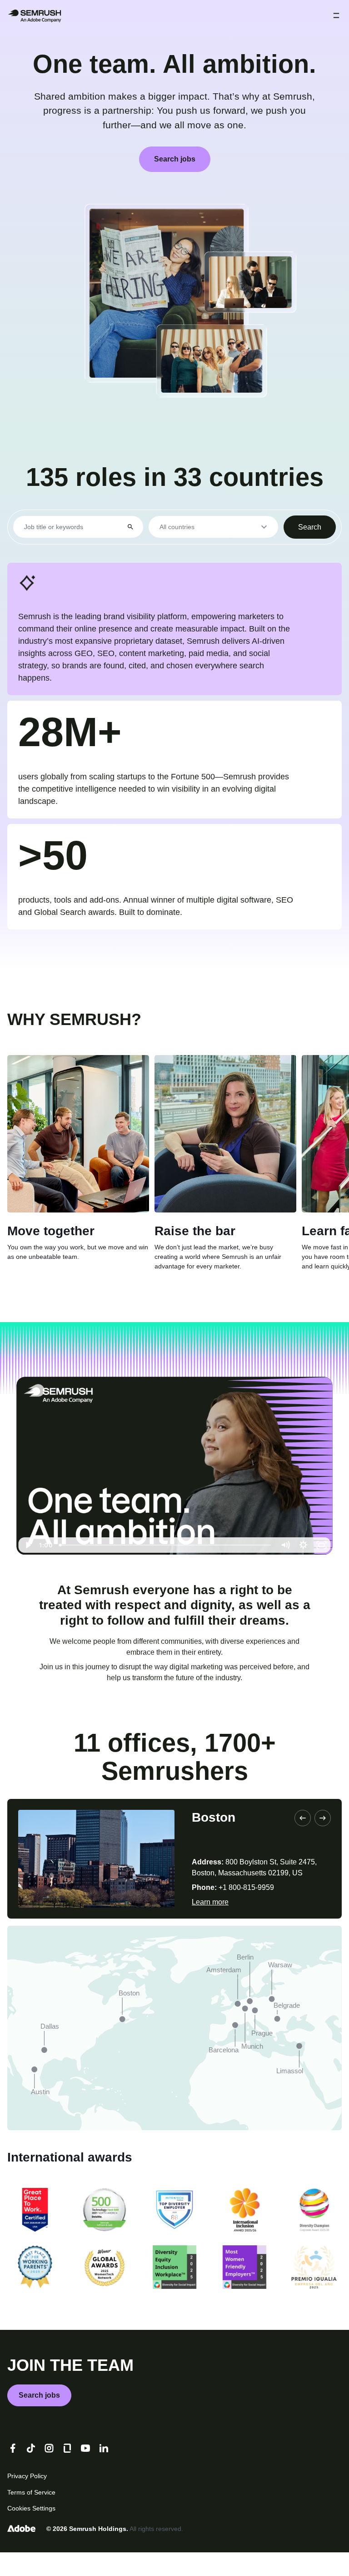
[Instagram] (49, 2472)
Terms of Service (34, 2516)
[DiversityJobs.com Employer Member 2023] (174, 2234)
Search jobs (174, 159)
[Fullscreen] (322, 1570)
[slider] (166, 1570)
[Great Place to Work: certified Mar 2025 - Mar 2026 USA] (35, 2234)
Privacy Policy (29, 2500)
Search (308, 526)
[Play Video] (28, 1570)
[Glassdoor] (67, 2472)
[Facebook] (13, 2472)
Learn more (213, 1926)
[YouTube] (85, 2472)
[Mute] (285, 1570)
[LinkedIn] (104, 2472)
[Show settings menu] (304, 1570)
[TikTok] (31, 2472)
